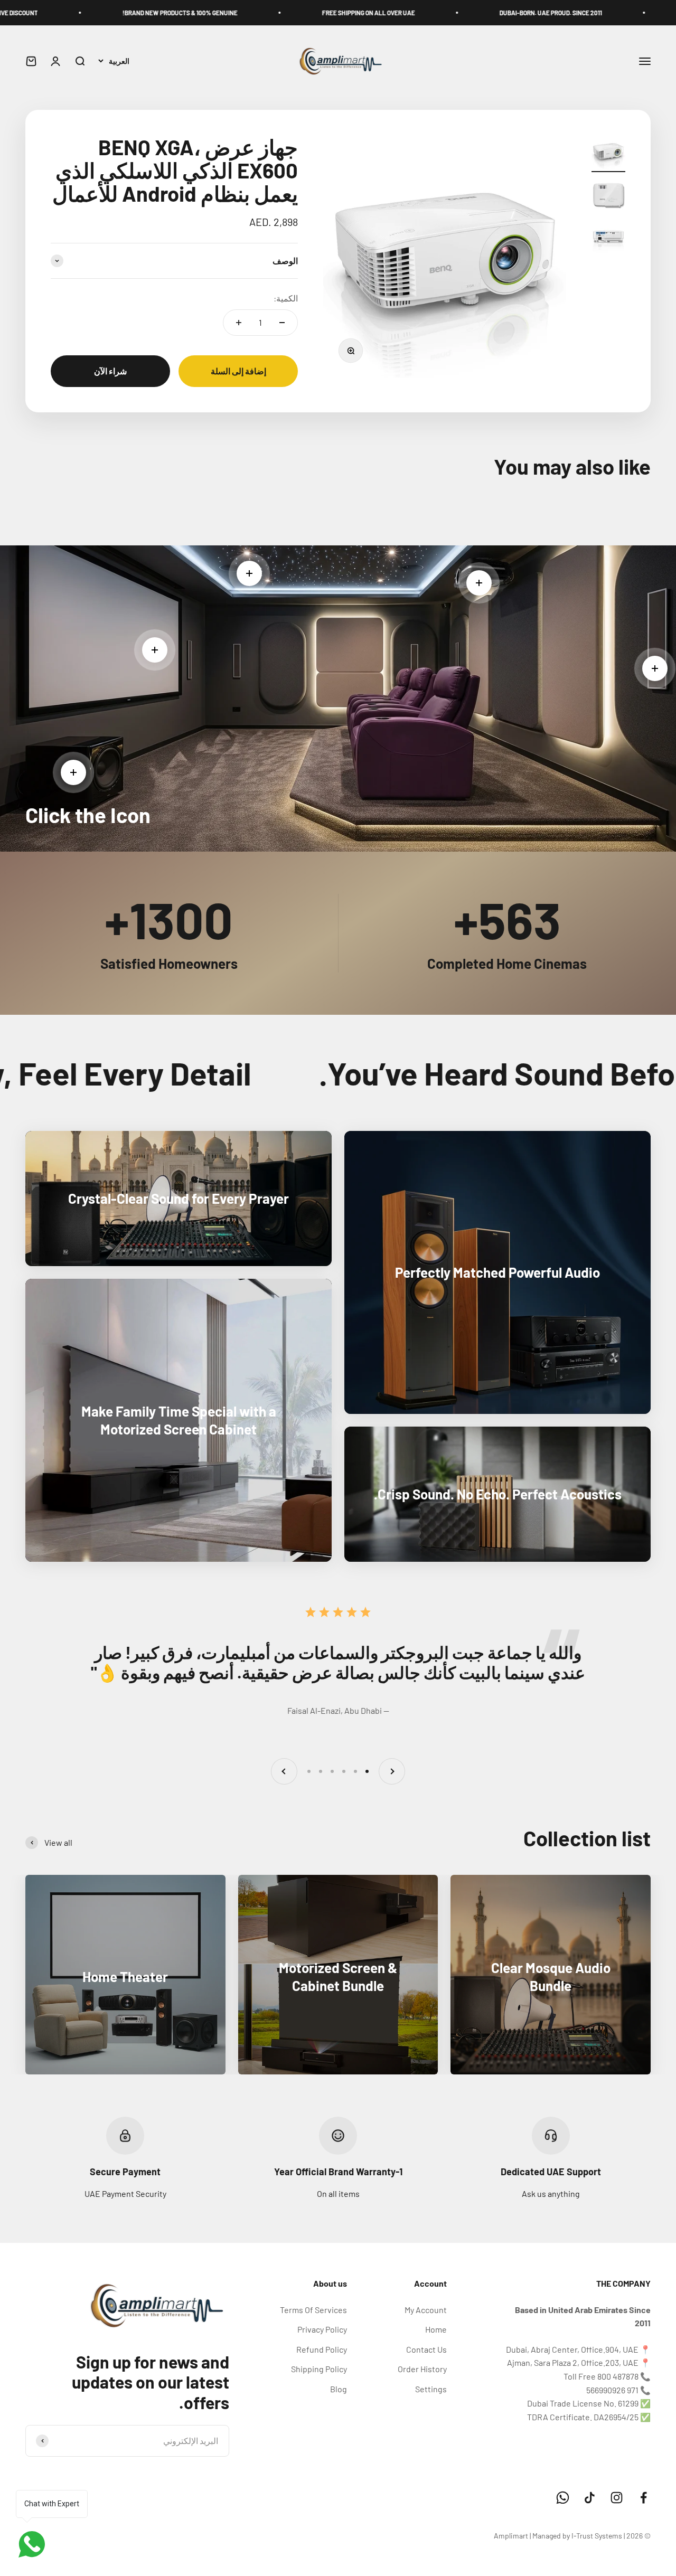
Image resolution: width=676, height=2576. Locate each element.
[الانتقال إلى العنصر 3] (608, 238)
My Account (426, 2310)
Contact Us (426, 2349)
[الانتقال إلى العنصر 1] (608, 154)
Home (436, 2329)
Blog (339, 2389)
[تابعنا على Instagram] (617, 2498)
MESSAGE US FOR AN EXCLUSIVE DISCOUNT (112, 13)
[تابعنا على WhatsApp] (563, 2498)
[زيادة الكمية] (239, 323)
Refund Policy (322, 2349)
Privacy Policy (322, 2329)
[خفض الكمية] (282, 323)
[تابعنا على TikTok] (590, 2498)
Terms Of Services (313, 2310)
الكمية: (286, 298)
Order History (422, 2369)
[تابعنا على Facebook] (644, 2498)
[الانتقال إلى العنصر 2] (608, 196)
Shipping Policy (319, 2369)
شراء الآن (110, 371)
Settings (431, 2389)
